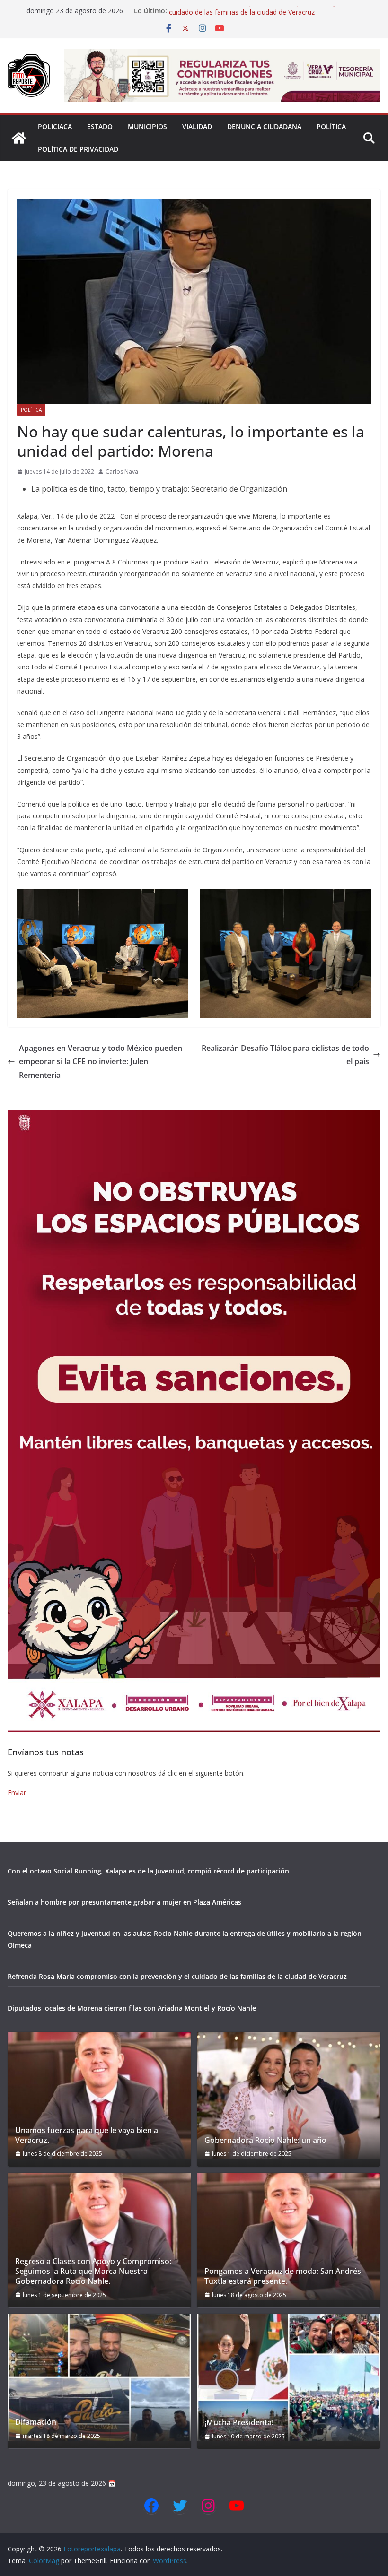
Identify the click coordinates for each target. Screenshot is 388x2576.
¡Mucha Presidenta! (239, 2423)
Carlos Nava (122, 472)
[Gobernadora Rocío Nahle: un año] (289, 2095)
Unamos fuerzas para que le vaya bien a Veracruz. (87, 2135)
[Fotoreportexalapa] (19, 138)
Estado (100, 126)
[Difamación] (99, 2377)
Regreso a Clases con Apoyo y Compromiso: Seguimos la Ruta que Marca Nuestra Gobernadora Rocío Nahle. (93, 2271)
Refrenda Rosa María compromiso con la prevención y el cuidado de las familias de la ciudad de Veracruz (256, 15)
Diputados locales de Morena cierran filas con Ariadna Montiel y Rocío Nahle (132, 2008)
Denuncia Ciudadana (264, 126)
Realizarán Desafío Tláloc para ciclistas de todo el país (285, 1055)
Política (331, 126)
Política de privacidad (78, 149)
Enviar (17, 1792)
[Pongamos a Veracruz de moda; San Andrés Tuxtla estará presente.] (289, 2236)
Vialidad (197, 126)
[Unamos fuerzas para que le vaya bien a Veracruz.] (99, 2095)
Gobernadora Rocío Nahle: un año (265, 2140)
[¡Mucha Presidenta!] (289, 2377)
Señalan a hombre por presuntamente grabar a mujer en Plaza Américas (124, 1902)
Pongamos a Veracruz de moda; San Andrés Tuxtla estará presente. (283, 2276)
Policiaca (55, 126)
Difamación (36, 2422)
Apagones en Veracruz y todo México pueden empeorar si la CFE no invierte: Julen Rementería (101, 1062)
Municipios (147, 126)
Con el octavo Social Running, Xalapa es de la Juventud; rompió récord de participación (148, 1871)
